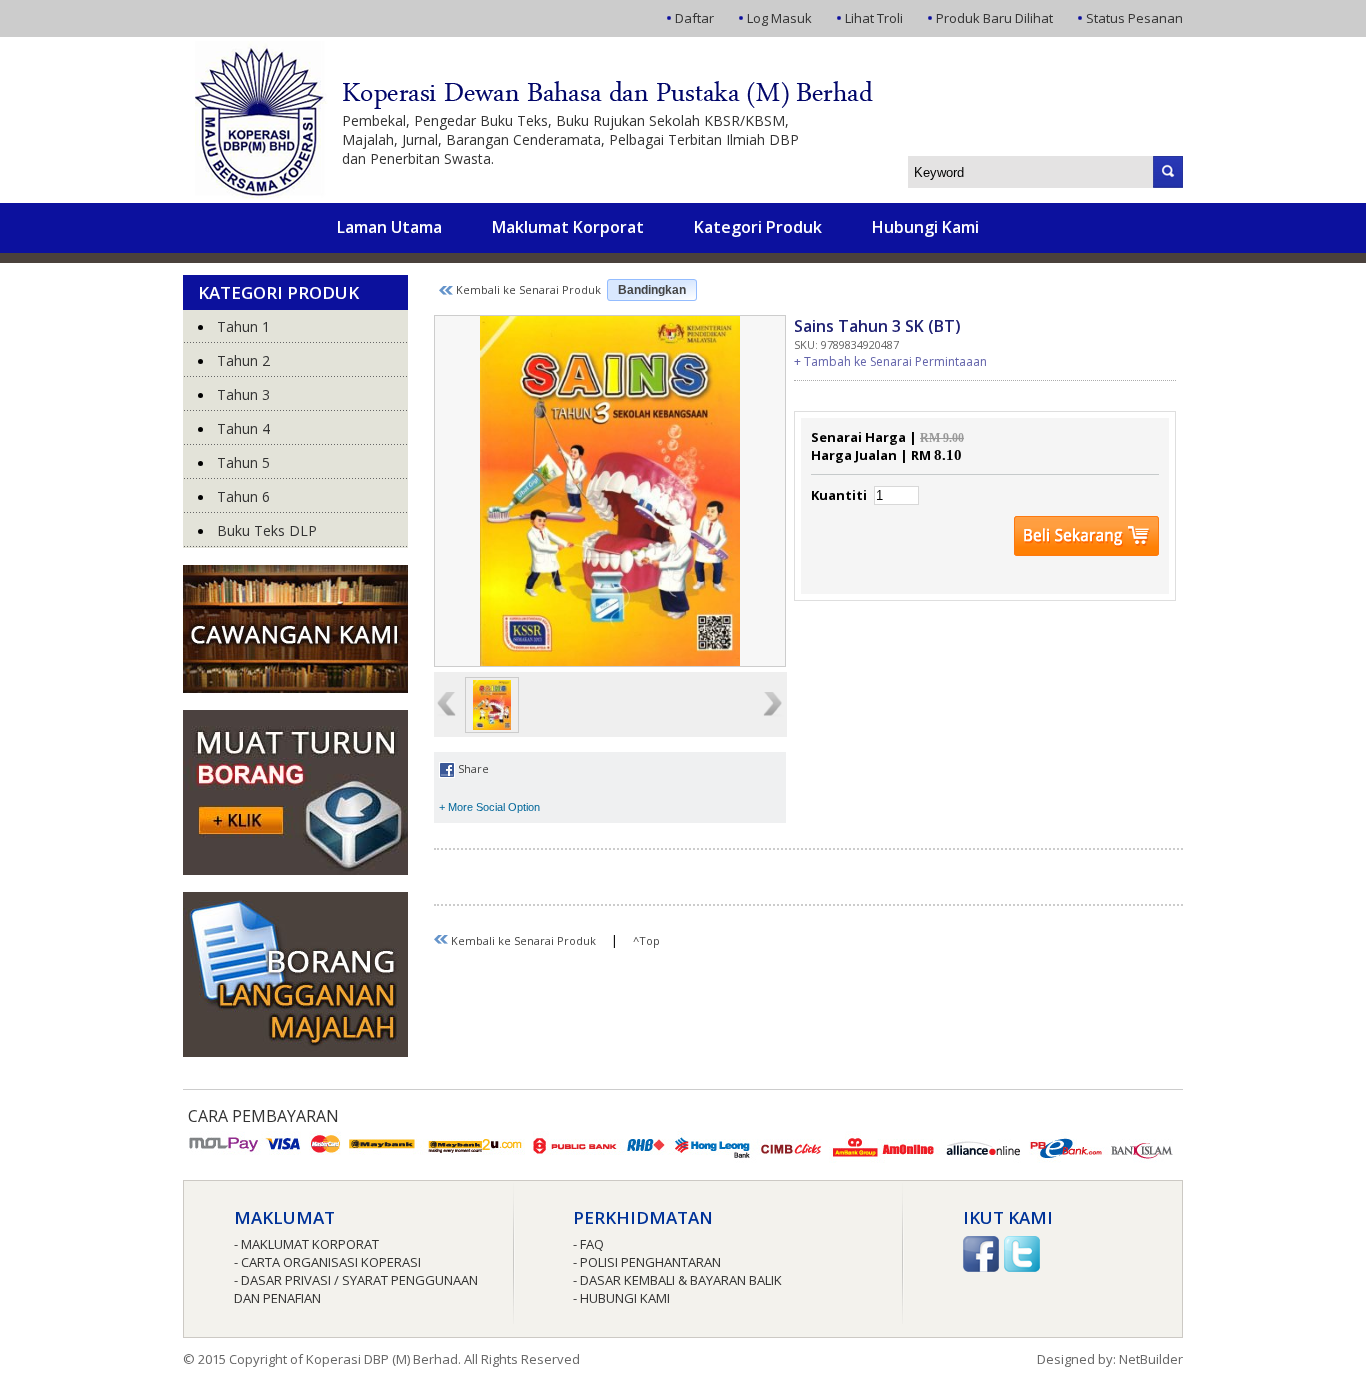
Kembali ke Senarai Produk (527, 289)
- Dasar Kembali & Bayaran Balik (677, 1280)
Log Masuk (779, 18)
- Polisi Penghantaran (647, 1262)
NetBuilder (1151, 1359)
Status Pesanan (1134, 18)
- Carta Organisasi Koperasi (327, 1262)
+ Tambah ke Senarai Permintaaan (890, 361)
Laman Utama (389, 227)
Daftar (694, 18)
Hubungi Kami (925, 227)
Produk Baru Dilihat (994, 18)
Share (472, 768)
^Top (646, 940)
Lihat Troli (874, 18)
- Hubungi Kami (621, 1298)
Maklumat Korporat (568, 227)
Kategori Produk (758, 227)
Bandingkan (652, 290)
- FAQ (588, 1244)
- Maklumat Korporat (306, 1244)
